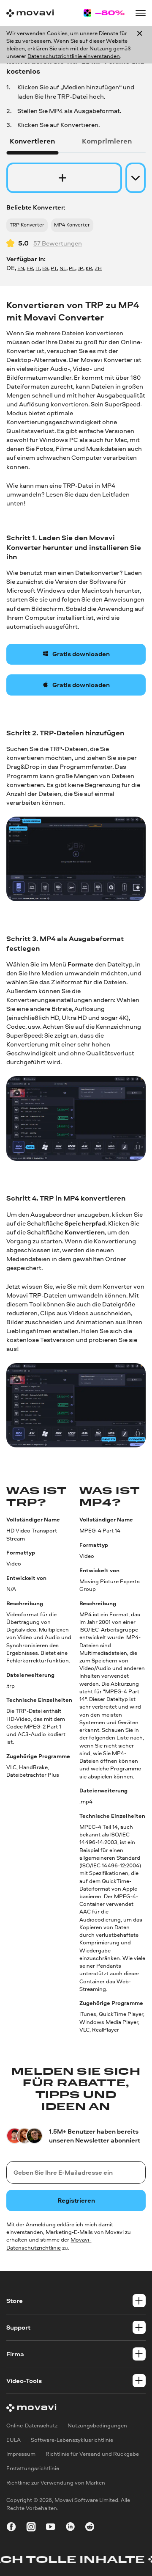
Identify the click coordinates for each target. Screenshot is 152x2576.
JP (80, 268)
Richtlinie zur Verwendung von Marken (56, 2483)
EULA (14, 2440)
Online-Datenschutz (32, 2426)
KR (89, 268)
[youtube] (50, 2528)
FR (30, 268)
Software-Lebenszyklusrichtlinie (72, 2440)
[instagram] (31, 2528)
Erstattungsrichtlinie (33, 2469)
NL (63, 268)
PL (72, 268)
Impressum (21, 2454)
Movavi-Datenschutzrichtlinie (49, 2243)
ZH (98, 268)
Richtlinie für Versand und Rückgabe (92, 2454)
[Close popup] (140, 45)
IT (38, 268)
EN (21, 268)
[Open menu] (140, 13)
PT (54, 268)
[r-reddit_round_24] (90, 2528)
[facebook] (11, 2528)
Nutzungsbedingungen (97, 2426)
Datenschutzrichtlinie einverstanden (74, 56)
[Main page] (30, 13)
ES (45, 268)
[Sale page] (104, 13)
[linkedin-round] (70, 2528)
